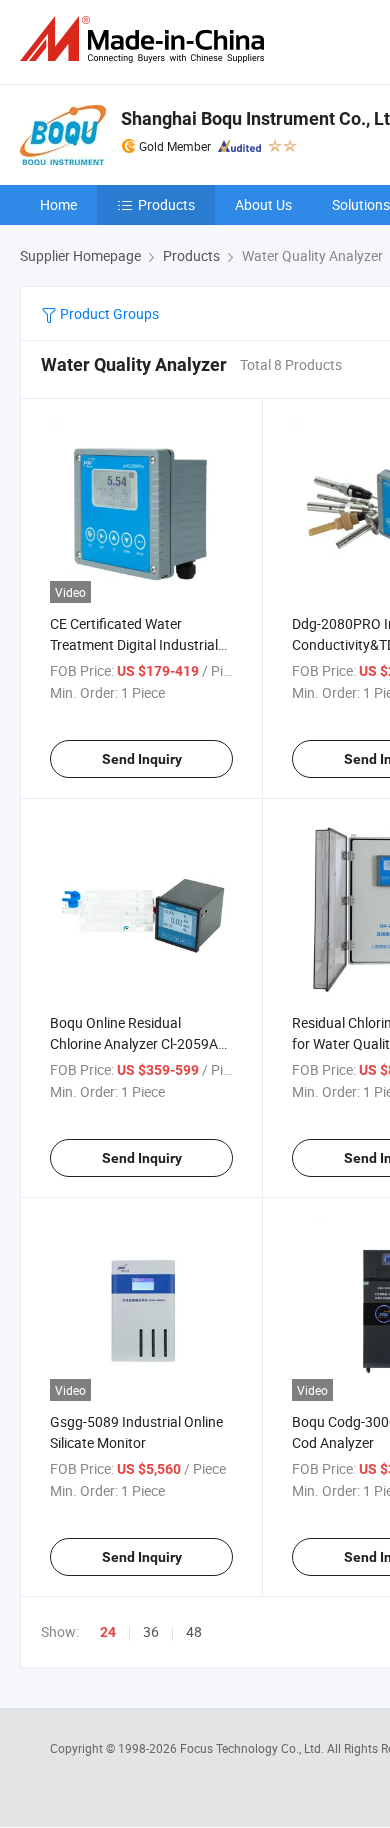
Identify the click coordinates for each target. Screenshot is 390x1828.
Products (166, 204)
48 (194, 1631)
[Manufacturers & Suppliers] (146, 39)
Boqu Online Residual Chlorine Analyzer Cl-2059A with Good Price (134, 1043)
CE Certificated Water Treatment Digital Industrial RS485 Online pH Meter (134, 644)
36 (151, 1631)
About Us (263, 204)
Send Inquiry (142, 759)
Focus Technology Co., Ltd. (253, 1748)
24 (108, 1632)
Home (58, 204)
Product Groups (108, 313)
